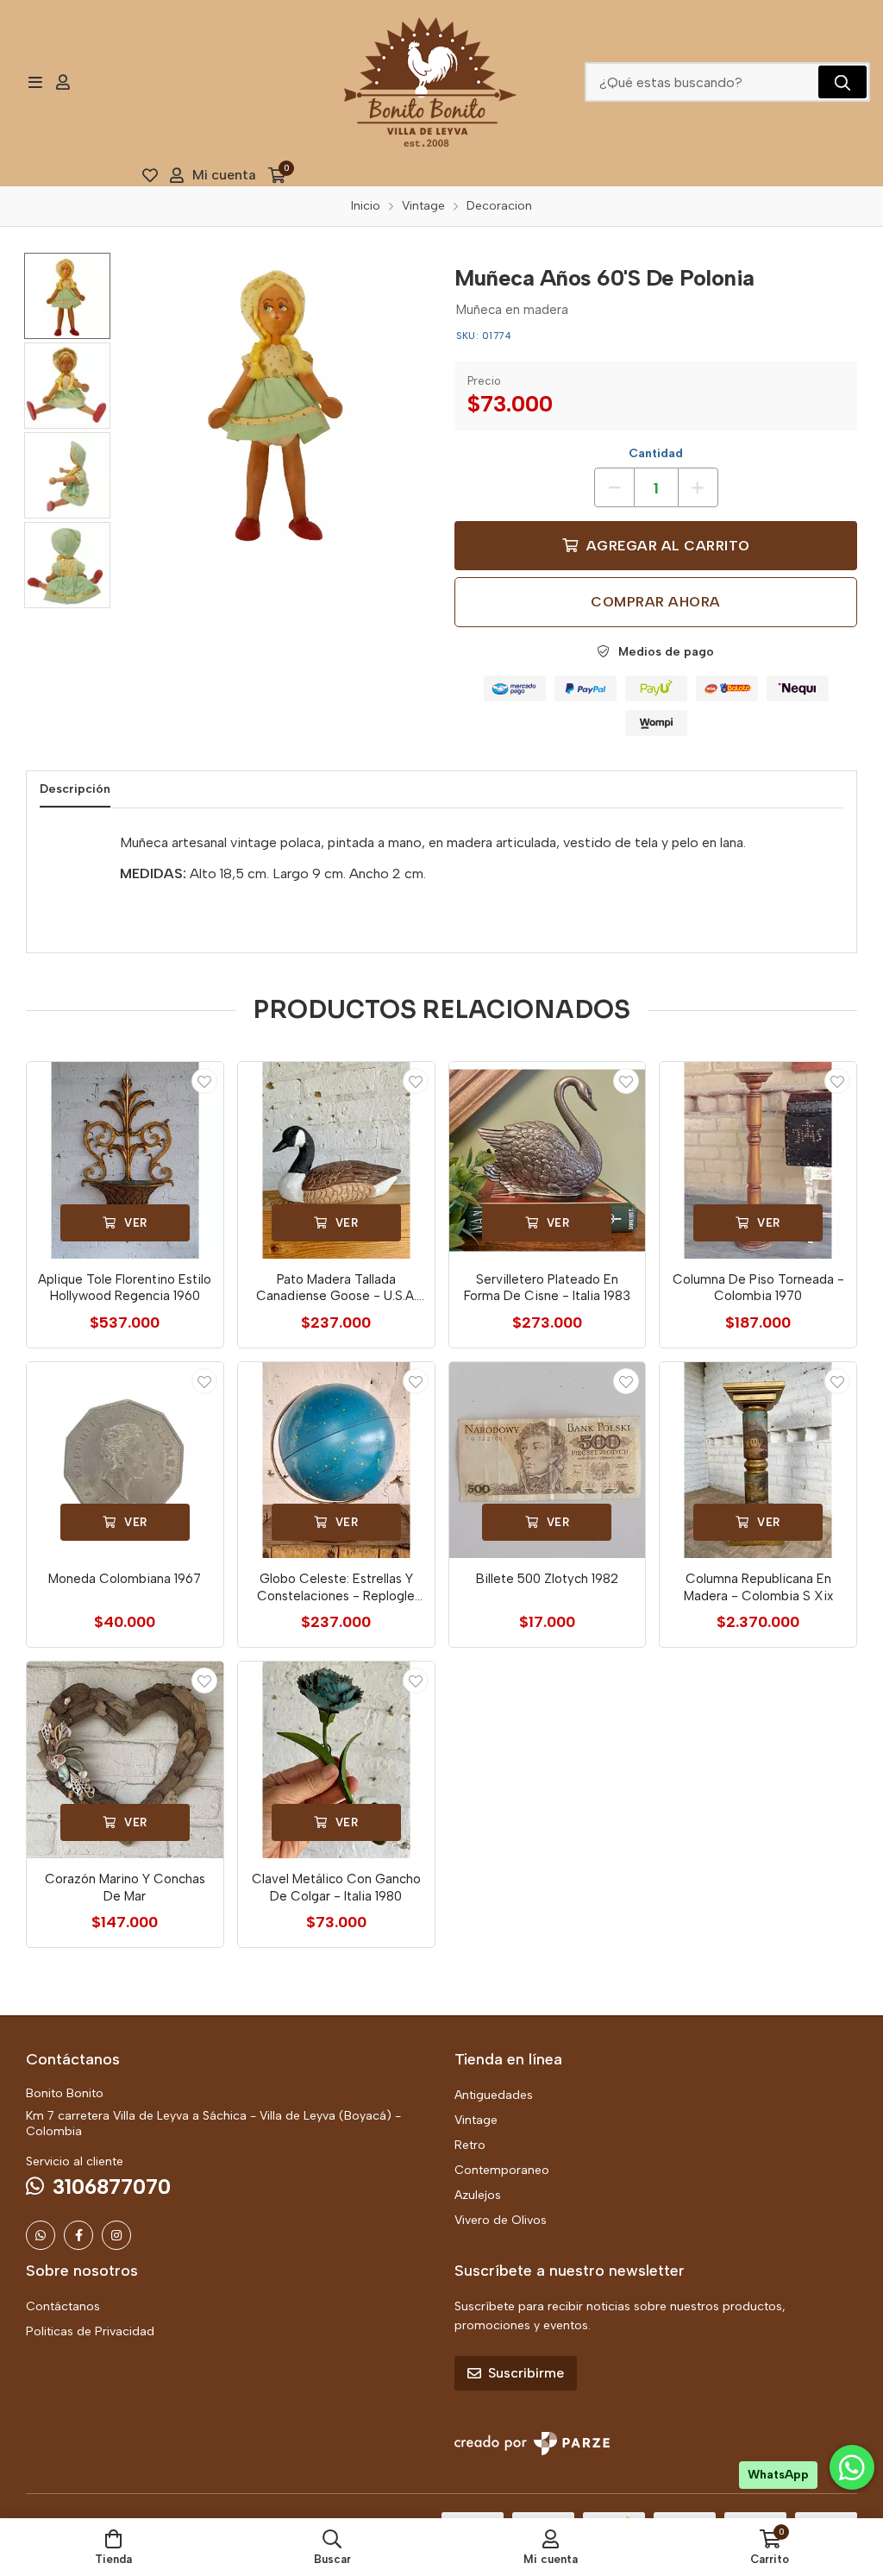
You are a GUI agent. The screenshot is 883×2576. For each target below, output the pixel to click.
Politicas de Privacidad (90, 2331)
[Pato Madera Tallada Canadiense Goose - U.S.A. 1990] (336, 1160)
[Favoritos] (150, 175)
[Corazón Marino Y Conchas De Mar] (125, 1760)
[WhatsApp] (41, 2235)
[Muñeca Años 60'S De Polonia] (281, 401)
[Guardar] (204, 1081)
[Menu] (35, 82)
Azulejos (478, 2195)
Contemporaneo (502, 2170)
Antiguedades (494, 2095)
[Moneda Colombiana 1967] (125, 1461)
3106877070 (112, 2186)
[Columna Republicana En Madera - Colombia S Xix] (758, 1461)
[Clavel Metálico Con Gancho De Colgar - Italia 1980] (336, 1760)
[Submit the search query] (842, 82)
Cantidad (656, 453)
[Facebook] (78, 2235)
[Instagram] (116, 2235)
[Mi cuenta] (63, 82)
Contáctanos (63, 2306)
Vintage (476, 2120)
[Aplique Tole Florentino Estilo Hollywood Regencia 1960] (125, 1160)
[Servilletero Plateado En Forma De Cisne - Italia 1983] (548, 1160)
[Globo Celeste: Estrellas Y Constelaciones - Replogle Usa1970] (336, 1461)
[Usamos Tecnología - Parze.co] (532, 2444)
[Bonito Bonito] (430, 82)
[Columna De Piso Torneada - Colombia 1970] (758, 1160)
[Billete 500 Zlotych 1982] (548, 1461)
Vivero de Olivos (501, 2220)
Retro (470, 2145)
